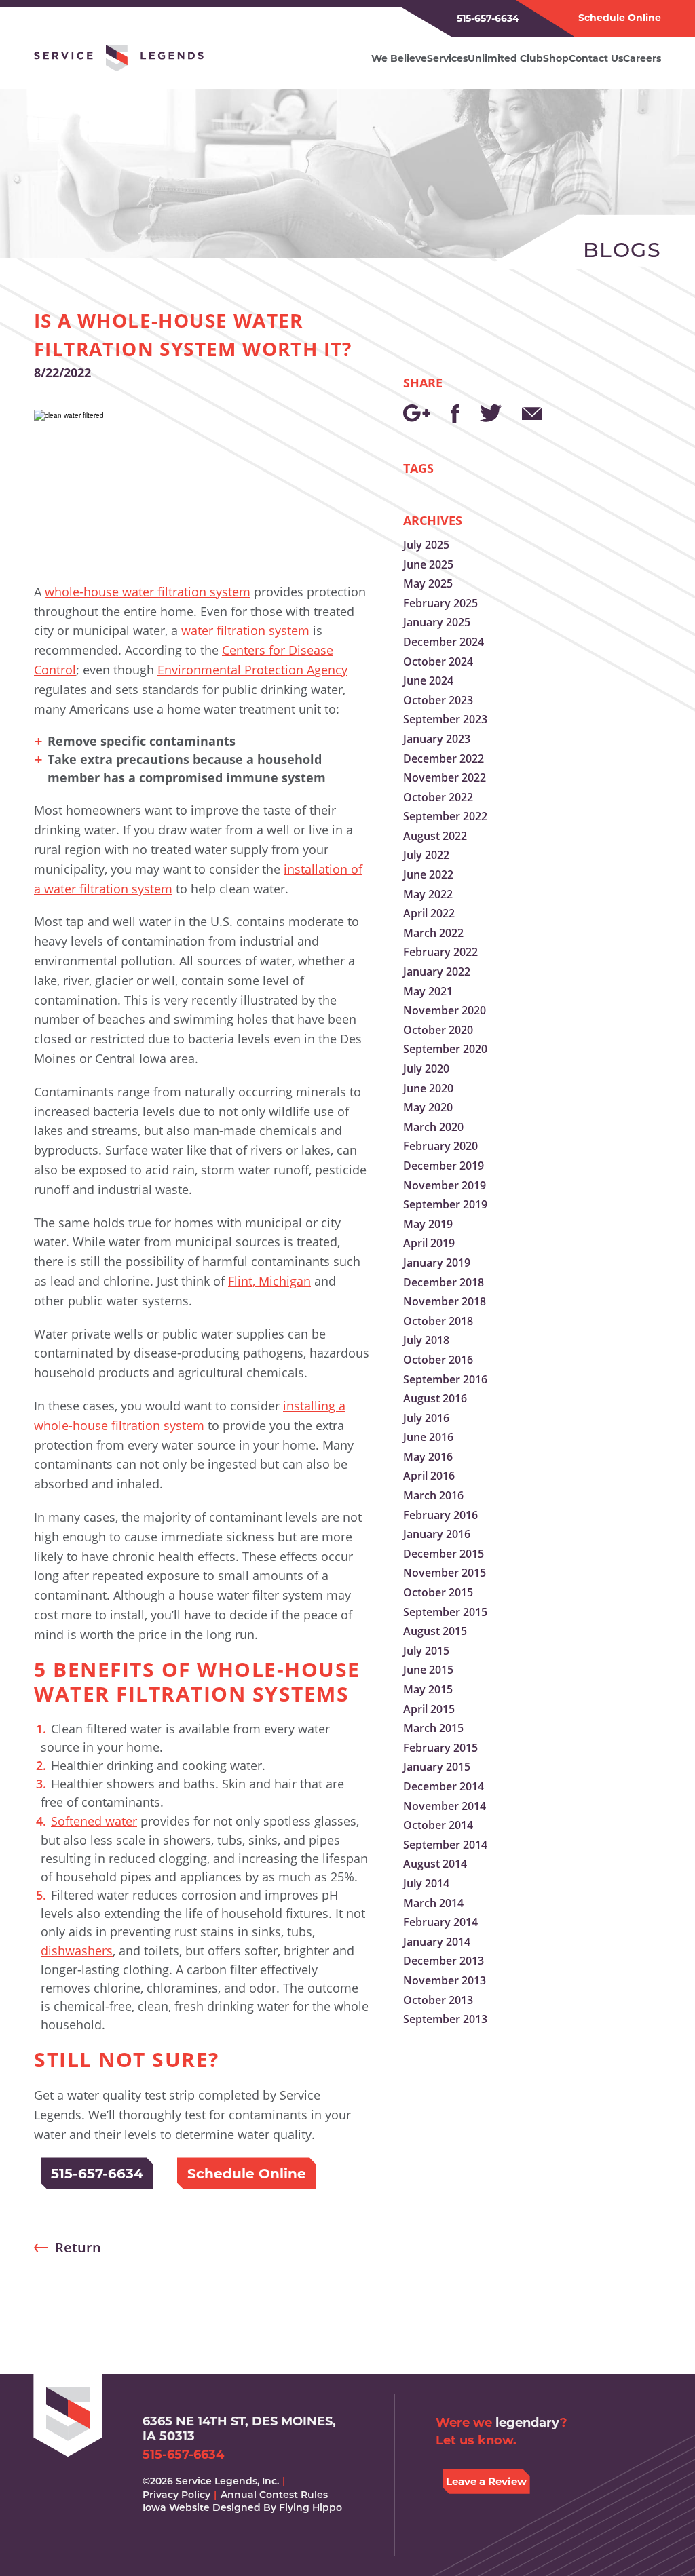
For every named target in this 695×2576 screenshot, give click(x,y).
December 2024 (444, 642)
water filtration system (245, 630)
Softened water (94, 1821)
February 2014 (440, 1922)
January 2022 (437, 972)
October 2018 (438, 1321)
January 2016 (437, 1534)
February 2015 (440, 1748)
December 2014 (444, 1786)
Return (78, 2247)
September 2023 (445, 719)
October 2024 (438, 661)
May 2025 (428, 583)
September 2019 (445, 1204)
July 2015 (426, 1651)
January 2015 (437, 1767)
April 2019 (429, 1243)
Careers (642, 58)
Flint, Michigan (269, 1281)
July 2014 (426, 1883)
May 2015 (428, 1689)
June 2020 (428, 1088)
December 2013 (444, 1961)
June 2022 (428, 874)
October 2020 (438, 1030)
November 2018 (445, 1301)
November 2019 (445, 1185)
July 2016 (426, 1418)
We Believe (399, 58)
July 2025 (426, 545)
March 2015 (433, 1728)
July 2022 (426, 855)
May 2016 (428, 1457)
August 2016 (435, 1398)
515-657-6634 (488, 18)
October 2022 (438, 797)
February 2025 (440, 603)
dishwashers (77, 1950)
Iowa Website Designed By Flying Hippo (242, 2507)
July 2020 (426, 1069)
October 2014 (438, 1825)
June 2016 (428, 1437)
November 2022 (445, 777)
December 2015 (444, 1554)
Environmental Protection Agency (252, 670)
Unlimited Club (505, 58)
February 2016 (440, 1515)
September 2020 (445, 1049)
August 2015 (435, 1631)
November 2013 (445, 1980)
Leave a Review (486, 2481)
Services (447, 58)
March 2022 (433, 933)
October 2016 (438, 1360)
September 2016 (445, 1379)
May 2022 (428, 894)
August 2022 (435, 836)
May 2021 (428, 991)
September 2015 (445, 1612)
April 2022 (429, 913)
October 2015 (438, 1592)
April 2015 (429, 1709)
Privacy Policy (176, 2495)
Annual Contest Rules (274, 2495)
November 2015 (445, 1573)
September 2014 (445, 1845)
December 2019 (444, 1166)
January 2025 (437, 622)
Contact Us (596, 58)
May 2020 (428, 1107)
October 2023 (438, 700)
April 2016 (429, 1476)
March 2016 (433, 1495)
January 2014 (437, 1942)
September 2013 (445, 2019)
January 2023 (437, 739)
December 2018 (444, 1282)
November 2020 (445, 1010)
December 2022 (444, 758)
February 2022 (440, 952)
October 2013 (438, 2000)
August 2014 (435, 1864)
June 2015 (428, 1670)
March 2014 (433, 1903)
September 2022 (445, 816)
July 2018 (426, 1340)
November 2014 (445, 1806)
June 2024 (428, 680)
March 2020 (433, 1127)
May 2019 (428, 1224)
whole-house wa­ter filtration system (148, 592)
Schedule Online (620, 18)
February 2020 (440, 1146)
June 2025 (428, 564)
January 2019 (437, 1263)
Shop (556, 58)
